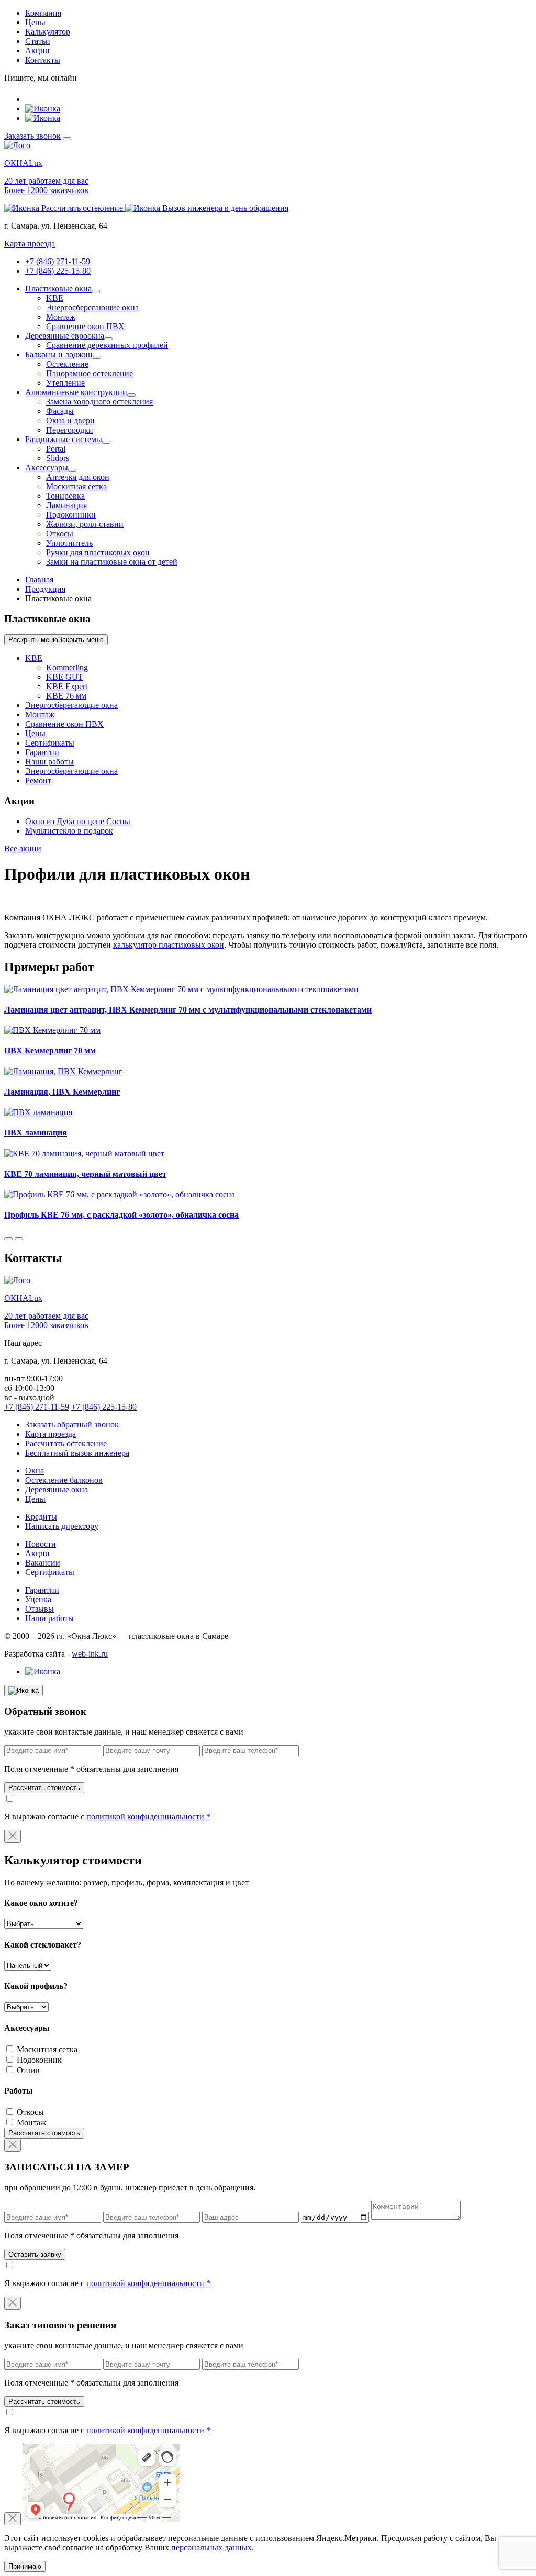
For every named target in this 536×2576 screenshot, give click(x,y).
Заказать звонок (32, 136)
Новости (41, 1544)
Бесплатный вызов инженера (77, 1453)
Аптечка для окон (78, 477)
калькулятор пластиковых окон (169, 945)
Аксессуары (47, 468)
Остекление (67, 364)
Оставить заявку (35, 2254)
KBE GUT (65, 677)
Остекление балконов (64, 1480)
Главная (39, 580)
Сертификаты (50, 743)
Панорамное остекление (90, 373)
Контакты (43, 60)
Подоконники (71, 515)
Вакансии (43, 1563)
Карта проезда (30, 244)
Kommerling (67, 667)
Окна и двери (70, 420)
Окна (35, 1471)
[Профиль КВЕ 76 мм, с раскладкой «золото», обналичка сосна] (120, 1194)
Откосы (60, 533)
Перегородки (70, 430)
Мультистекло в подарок (69, 831)
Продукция (45, 589)
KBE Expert (67, 686)
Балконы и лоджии (59, 355)
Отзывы (40, 1609)
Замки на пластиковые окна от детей (112, 562)
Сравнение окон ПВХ (85, 326)
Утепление (65, 383)
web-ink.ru (90, 1654)
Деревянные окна (57, 1489)
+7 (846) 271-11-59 (58, 261)
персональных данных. (213, 2547)
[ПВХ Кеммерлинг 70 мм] (52, 1030)
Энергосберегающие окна (92, 307)
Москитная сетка (76, 486)
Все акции (23, 848)
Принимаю (25, 2566)
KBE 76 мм (66, 696)
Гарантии (42, 752)
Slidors (58, 458)
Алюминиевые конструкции (76, 392)
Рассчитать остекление (66, 1443)
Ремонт (38, 780)
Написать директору (62, 1526)
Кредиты (41, 1517)
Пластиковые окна (58, 289)
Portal (56, 449)
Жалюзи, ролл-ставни (85, 524)
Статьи (38, 41)
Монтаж (61, 317)
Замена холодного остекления (99, 402)
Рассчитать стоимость (44, 1788)
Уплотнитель (69, 543)
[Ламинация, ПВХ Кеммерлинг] (63, 1071)
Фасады (60, 411)
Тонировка (65, 496)
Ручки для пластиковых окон (98, 552)
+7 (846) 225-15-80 (58, 271)
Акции (37, 50)
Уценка (38, 1599)
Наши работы (49, 762)
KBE (55, 298)
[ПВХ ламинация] (38, 1112)
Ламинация (66, 505)
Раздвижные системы (64, 439)
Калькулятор (48, 32)
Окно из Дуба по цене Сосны (78, 821)
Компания (43, 13)
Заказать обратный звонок (72, 1425)
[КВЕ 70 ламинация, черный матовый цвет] (84, 1154)
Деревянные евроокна (65, 336)
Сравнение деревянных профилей (107, 345)
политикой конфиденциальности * (148, 1816)
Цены (35, 22)
